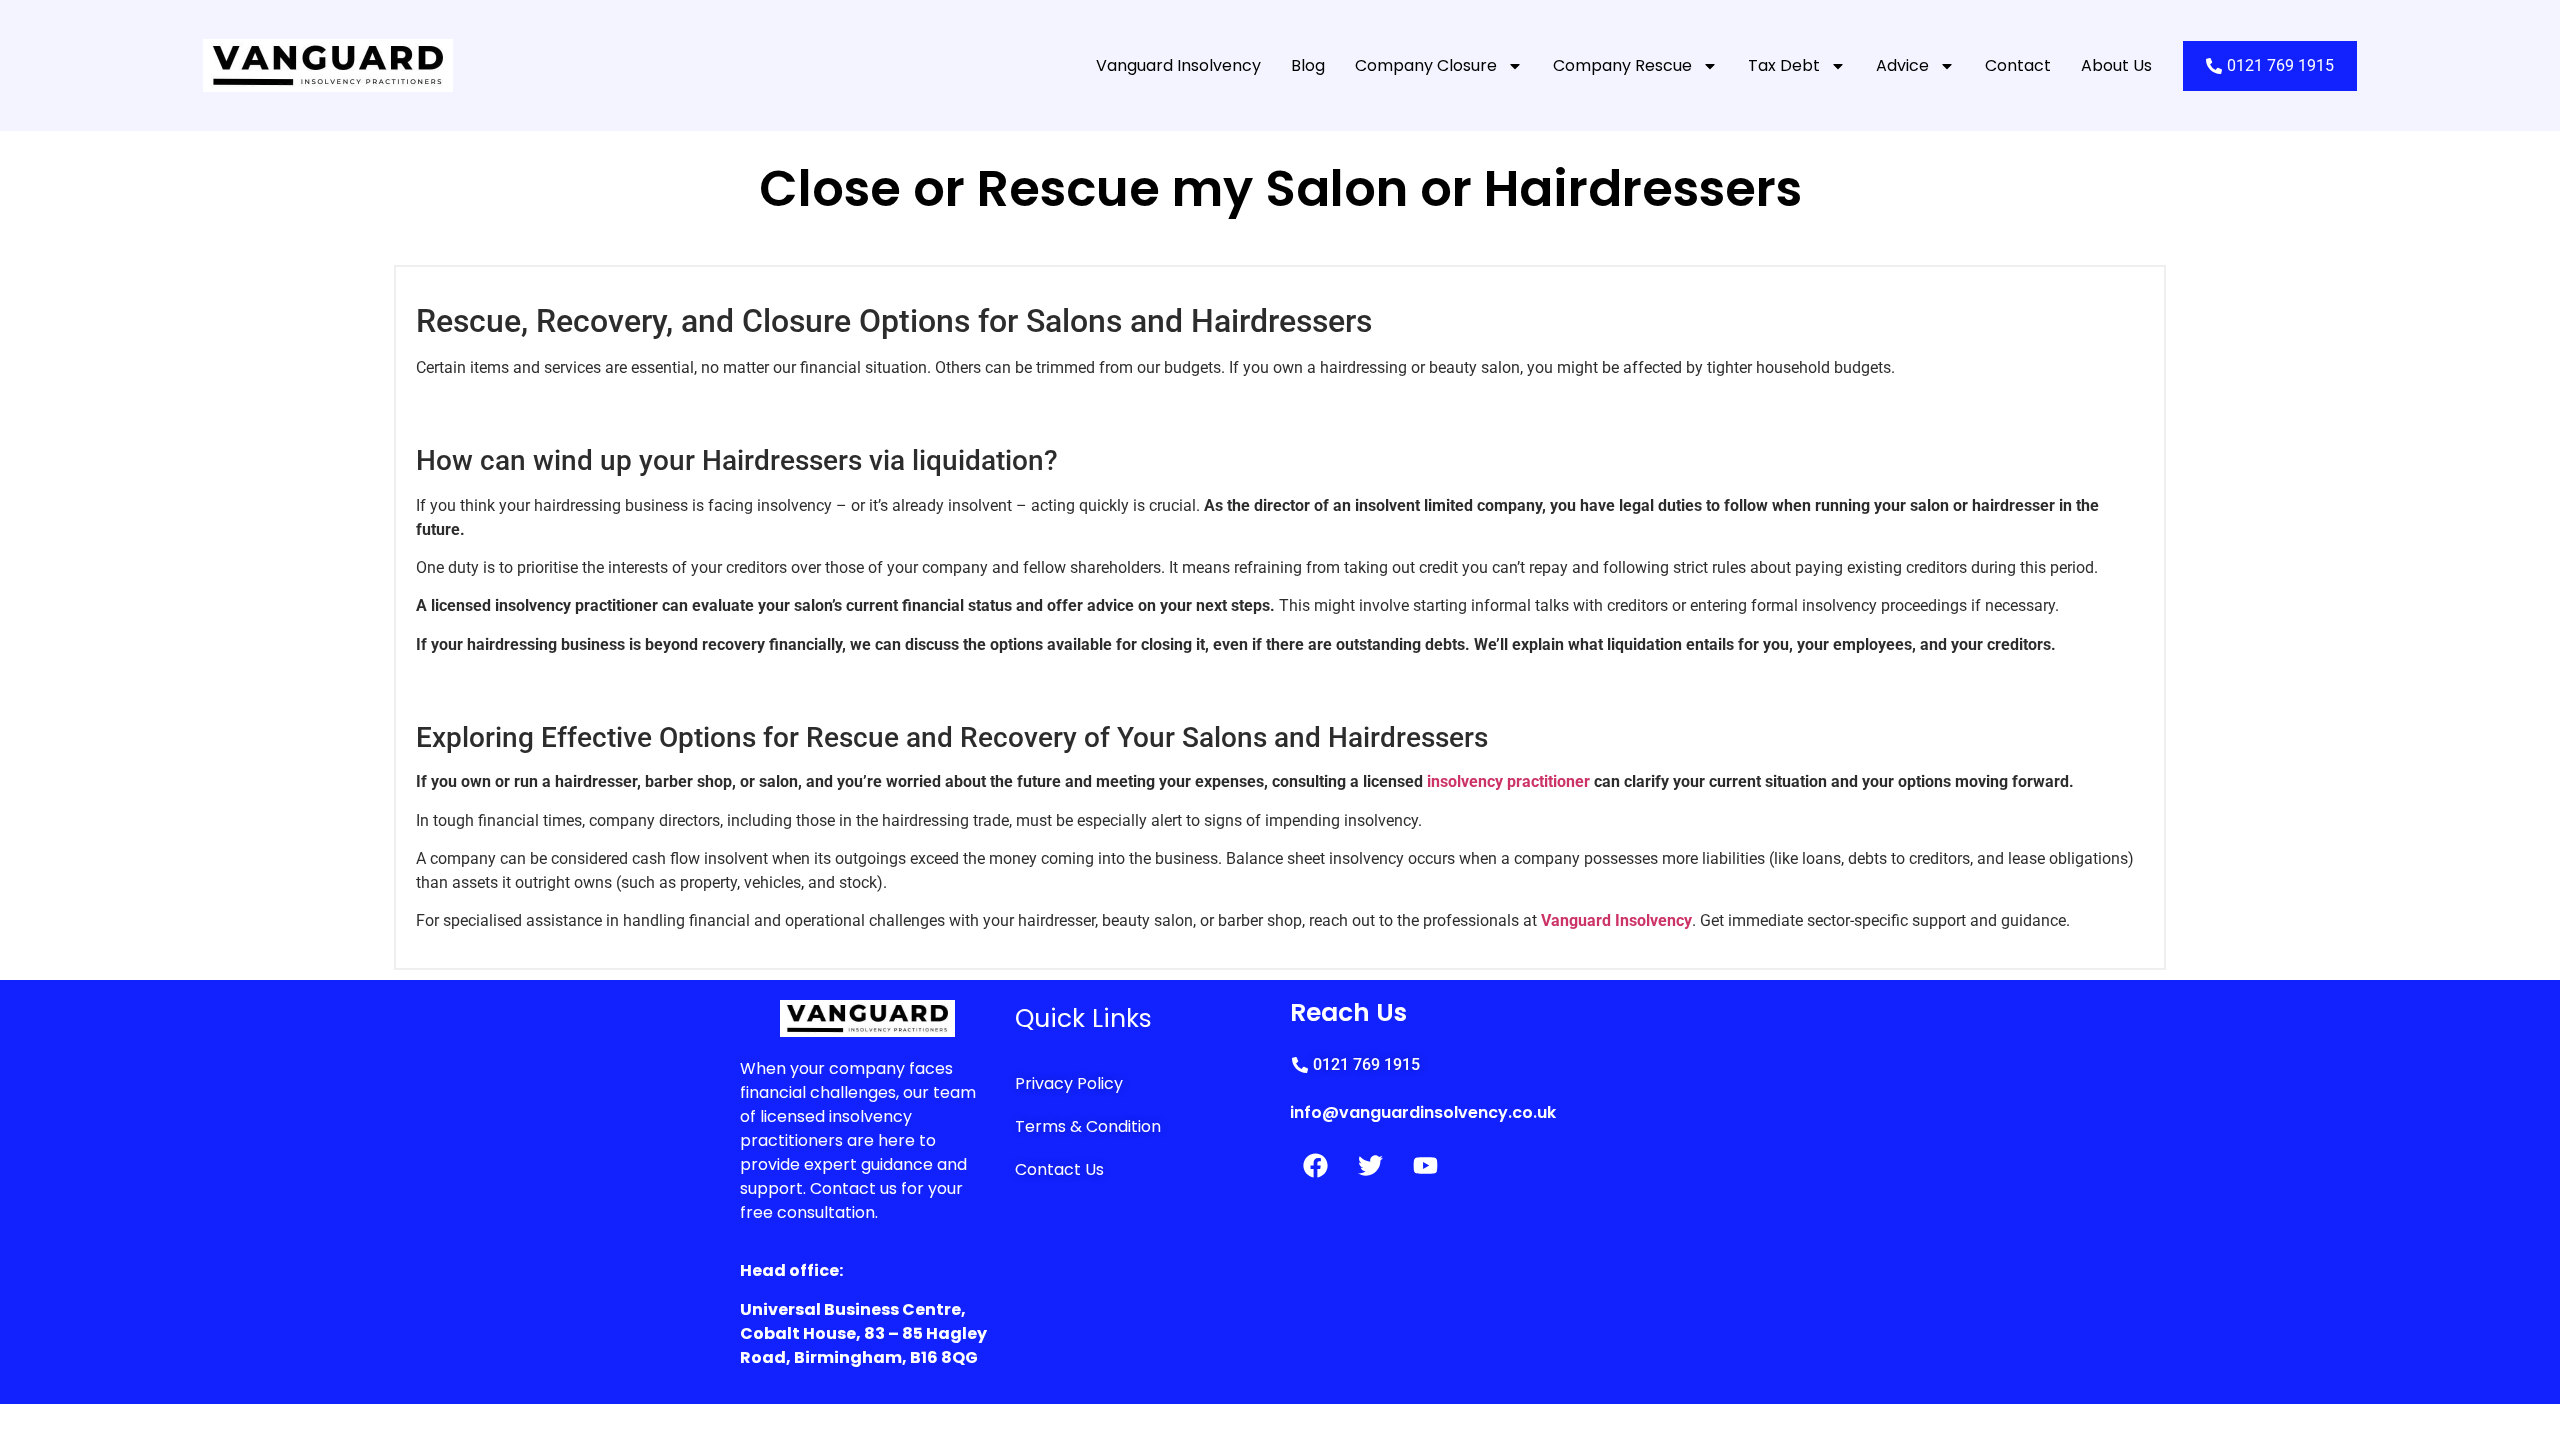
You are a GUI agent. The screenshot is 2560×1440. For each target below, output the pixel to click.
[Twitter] (1370, 1166)
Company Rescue (1622, 65)
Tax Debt (1784, 65)
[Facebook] (1315, 1166)
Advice (1902, 65)
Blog (1308, 65)
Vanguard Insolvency (1178, 65)
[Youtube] (1425, 1166)
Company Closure (1426, 65)
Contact (2018, 65)
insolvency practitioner (1510, 781)
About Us (2116, 65)
